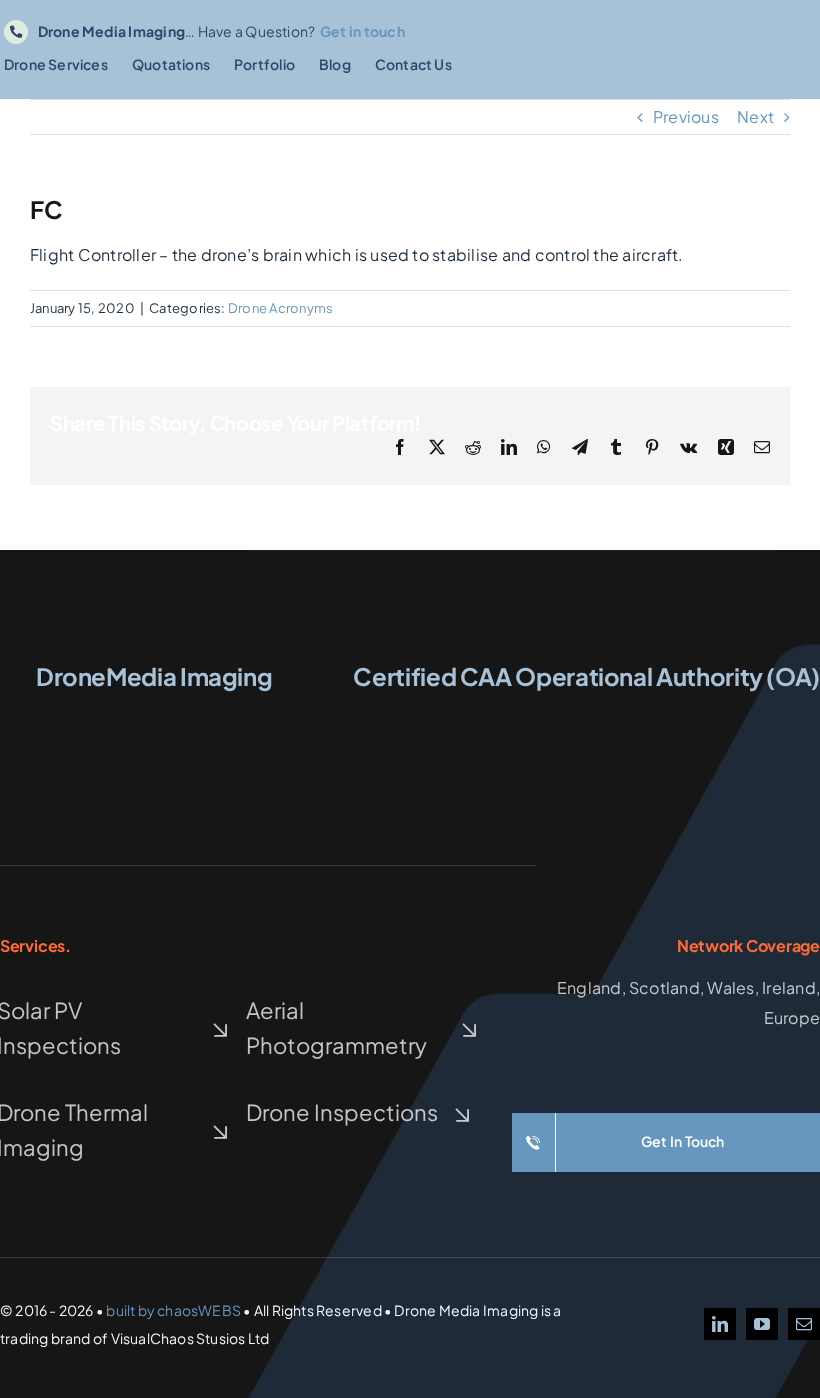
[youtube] (762, 1324)
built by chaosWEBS (173, 1310)
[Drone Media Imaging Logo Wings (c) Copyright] (154, 715)
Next (755, 116)
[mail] (804, 1324)
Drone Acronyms (280, 308)
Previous (686, 116)
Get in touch (362, 31)
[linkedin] (720, 1324)
